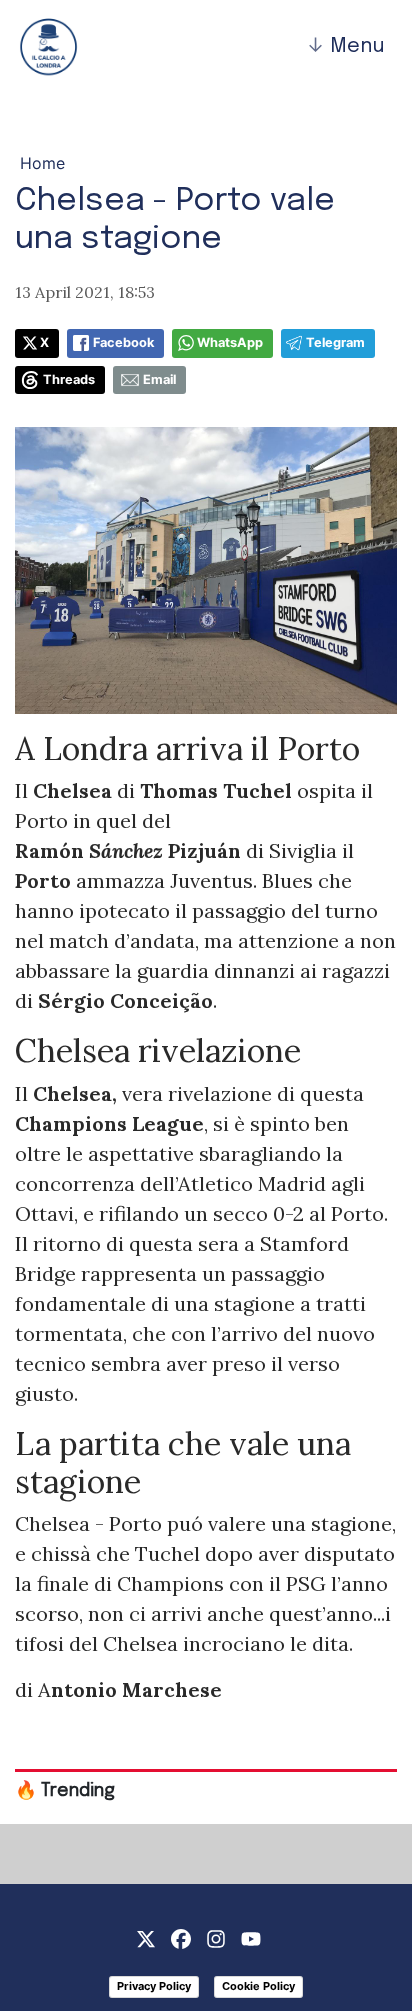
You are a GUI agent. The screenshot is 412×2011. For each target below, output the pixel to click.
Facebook (123, 342)
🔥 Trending (65, 1791)
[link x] (146, 1937)
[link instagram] (216, 1937)
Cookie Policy (258, 1986)
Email (159, 379)
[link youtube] (251, 1937)
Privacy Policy (154, 1986)
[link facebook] (181, 1937)
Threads (69, 379)
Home (42, 163)
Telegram (335, 342)
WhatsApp (230, 342)
